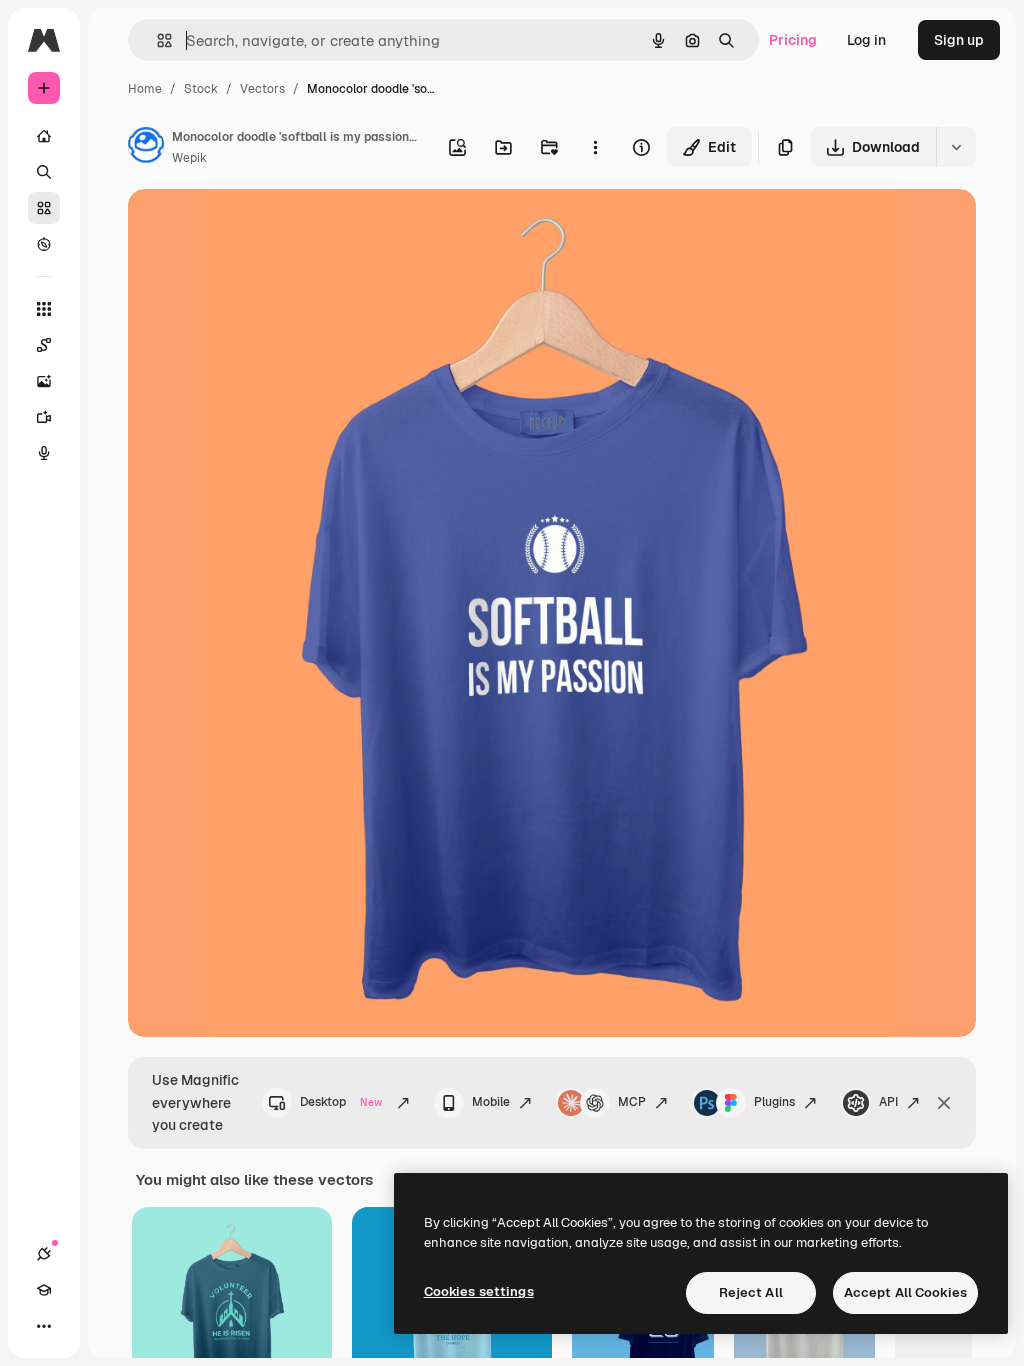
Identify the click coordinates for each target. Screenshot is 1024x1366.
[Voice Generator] (44, 453)
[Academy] (44, 1290)
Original (256, 227)
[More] (44, 1326)
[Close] (944, 1103)
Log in (866, 40)
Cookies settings (479, 1291)
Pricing (793, 40)
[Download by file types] (956, 147)
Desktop (341, 1102)
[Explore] (44, 244)
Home (145, 89)
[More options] (595, 147)
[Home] (44, 136)
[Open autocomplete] (156, 40)
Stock (201, 89)
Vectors (262, 89)
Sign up (959, 40)
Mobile (491, 1102)
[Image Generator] (44, 381)
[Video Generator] (44, 417)
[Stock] (44, 208)
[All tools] (44, 309)
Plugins (774, 1102)
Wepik (189, 158)
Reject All (751, 1292)
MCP (632, 1102)
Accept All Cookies (905, 1292)
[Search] (44, 172)
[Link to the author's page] (146, 148)
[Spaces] (44, 345)
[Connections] (44, 1254)
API (888, 1102)
